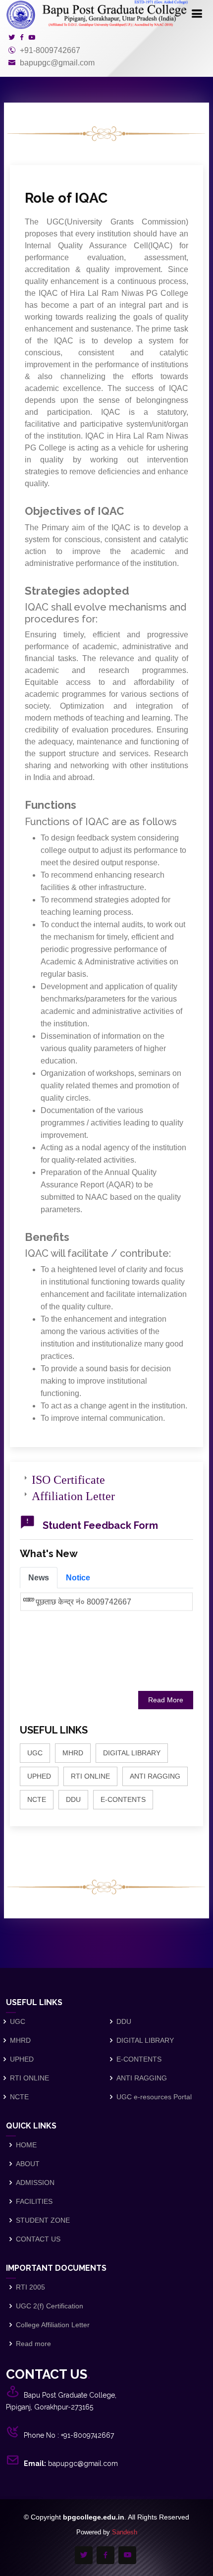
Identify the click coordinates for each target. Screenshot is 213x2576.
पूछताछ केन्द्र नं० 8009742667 (83, 1593)
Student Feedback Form (100, 1525)
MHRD (73, 1753)
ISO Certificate (68, 1478)
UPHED (39, 1776)
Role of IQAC (66, 198)
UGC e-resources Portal (154, 2097)
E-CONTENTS (123, 1799)
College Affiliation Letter (53, 2325)
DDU (73, 1799)
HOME (26, 2145)
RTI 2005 (30, 2287)
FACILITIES (34, 2201)
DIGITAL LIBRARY (132, 1753)
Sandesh (125, 2532)
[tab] (39, 1578)
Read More (166, 1700)
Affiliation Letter (73, 1494)
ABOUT (28, 2164)
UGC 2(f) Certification (50, 2306)
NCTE (37, 1799)
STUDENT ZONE (43, 2220)
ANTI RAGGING (155, 1776)
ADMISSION (35, 2183)
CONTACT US (38, 2239)
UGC (35, 1753)
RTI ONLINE (90, 1776)
